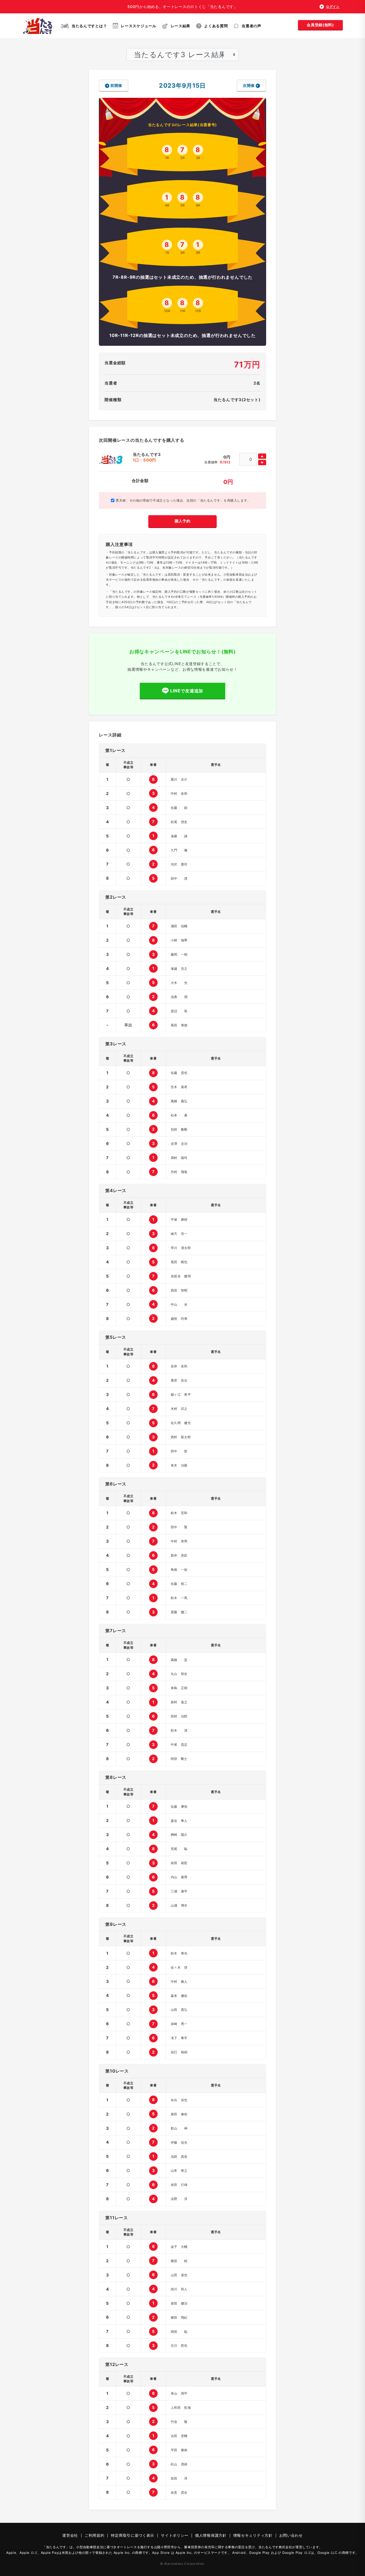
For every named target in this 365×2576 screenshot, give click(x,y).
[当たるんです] (38, 26)
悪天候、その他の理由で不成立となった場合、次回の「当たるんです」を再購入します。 (183, 500)
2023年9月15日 (182, 85)
